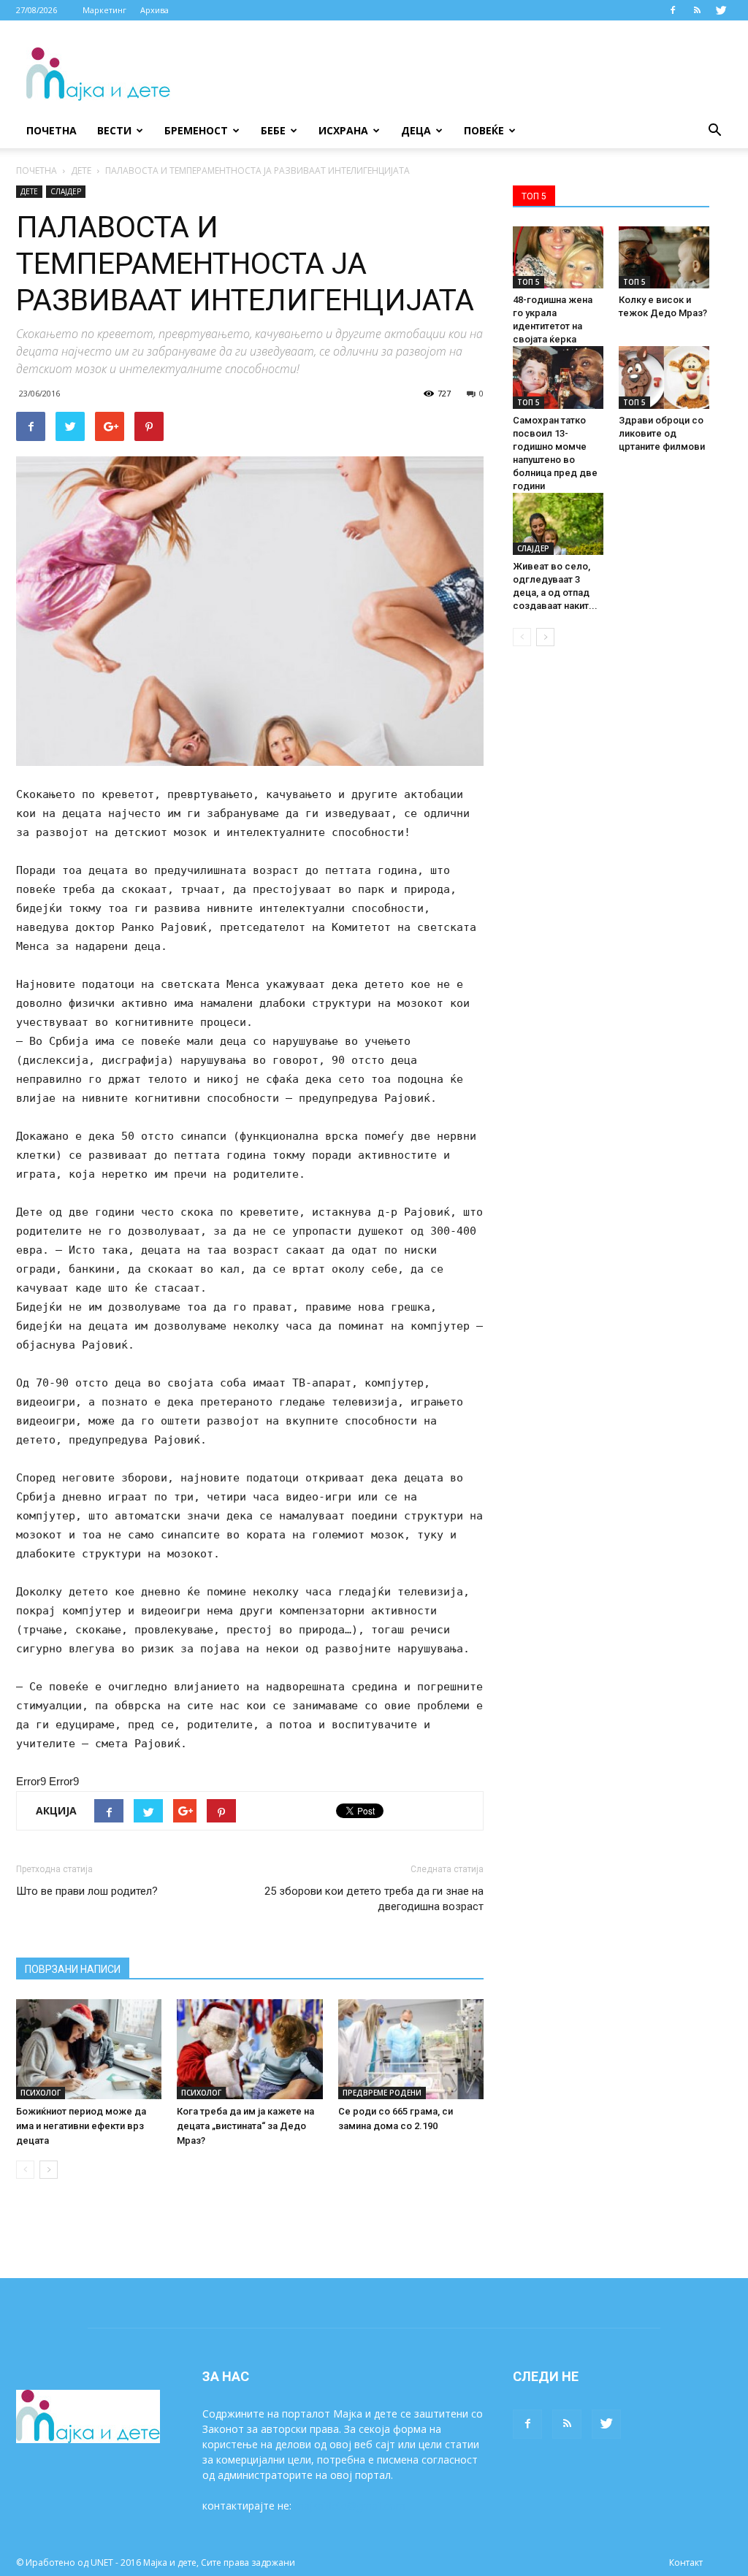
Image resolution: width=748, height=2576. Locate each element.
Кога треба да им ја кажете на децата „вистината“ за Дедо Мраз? (245, 2126)
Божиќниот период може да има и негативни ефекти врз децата (81, 2126)
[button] (714, 131)
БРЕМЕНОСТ (196, 130)
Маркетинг (104, 10)
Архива (154, 10)
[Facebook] (673, 10)
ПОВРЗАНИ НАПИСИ (73, 1969)
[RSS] (697, 10)
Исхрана (343, 130)
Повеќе (484, 130)
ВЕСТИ (114, 130)
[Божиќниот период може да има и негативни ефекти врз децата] (89, 2049)
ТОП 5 (528, 282)
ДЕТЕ (81, 170)
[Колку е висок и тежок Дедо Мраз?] (664, 257)
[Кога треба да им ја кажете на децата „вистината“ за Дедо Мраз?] (249, 2049)
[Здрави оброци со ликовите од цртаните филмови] (664, 377)
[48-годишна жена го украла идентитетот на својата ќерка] (558, 257)
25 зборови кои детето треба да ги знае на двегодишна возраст (374, 1899)
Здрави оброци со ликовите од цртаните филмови (662, 433)
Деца (416, 130)
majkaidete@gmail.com (350, 2506)
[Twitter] (721, 10)
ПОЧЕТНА (37, 170)
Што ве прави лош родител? (87, 1891)
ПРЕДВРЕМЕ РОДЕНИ (382, 2093)
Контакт (686, 2562)
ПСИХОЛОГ (41, 2093)
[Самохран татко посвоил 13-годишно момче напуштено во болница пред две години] (558, 377)
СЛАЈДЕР (66, 191)
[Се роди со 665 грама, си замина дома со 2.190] (411, 2049)
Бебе (273, 130)
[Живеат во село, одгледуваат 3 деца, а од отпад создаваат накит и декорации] (558, 524)
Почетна (51, 130)
